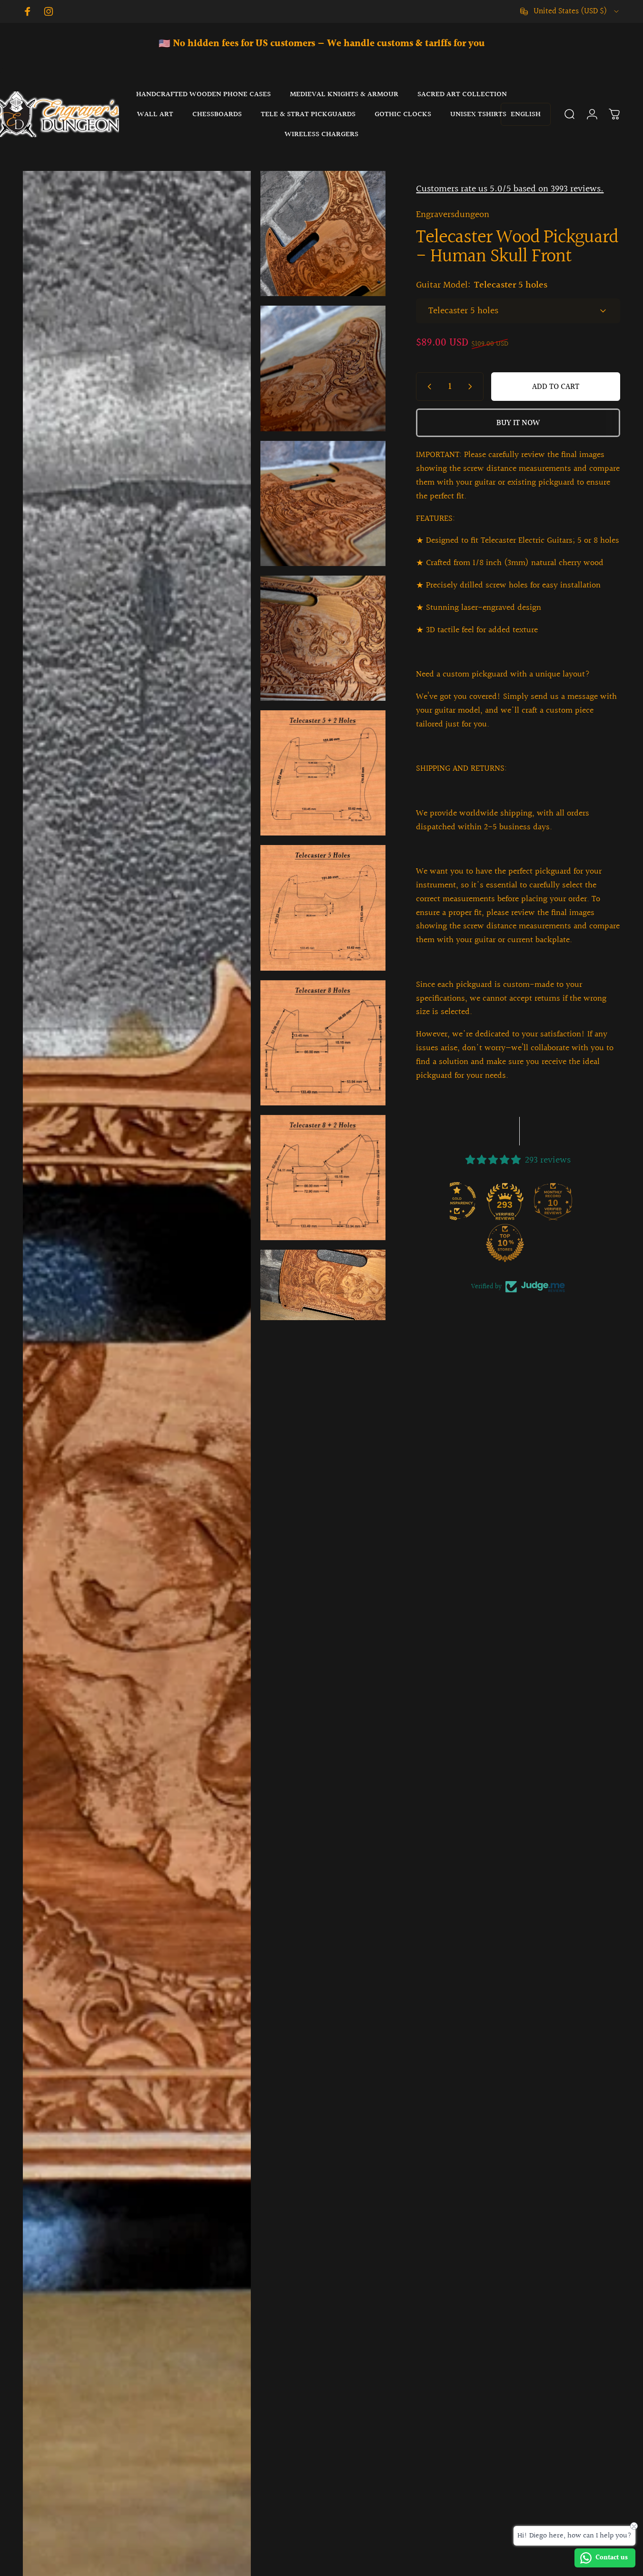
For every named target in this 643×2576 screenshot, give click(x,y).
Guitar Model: (482, 285)
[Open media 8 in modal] (323, 1043)
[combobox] (570, 11)
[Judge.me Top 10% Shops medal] (526, 1243)
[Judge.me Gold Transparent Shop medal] (478, 1201)
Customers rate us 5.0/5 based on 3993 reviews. (510, 189)
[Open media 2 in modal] (323, 234)
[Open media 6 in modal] (323, 773)
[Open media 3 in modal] (323, 368)
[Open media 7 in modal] (323, 908)
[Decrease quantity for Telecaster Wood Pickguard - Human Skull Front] (427, 387)
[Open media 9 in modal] (323, 1178)
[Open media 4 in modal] (323, 503)
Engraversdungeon (453, 215)
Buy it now (518, 423)
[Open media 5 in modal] (323, 638)
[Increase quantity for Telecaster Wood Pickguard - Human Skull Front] (472, 387)
